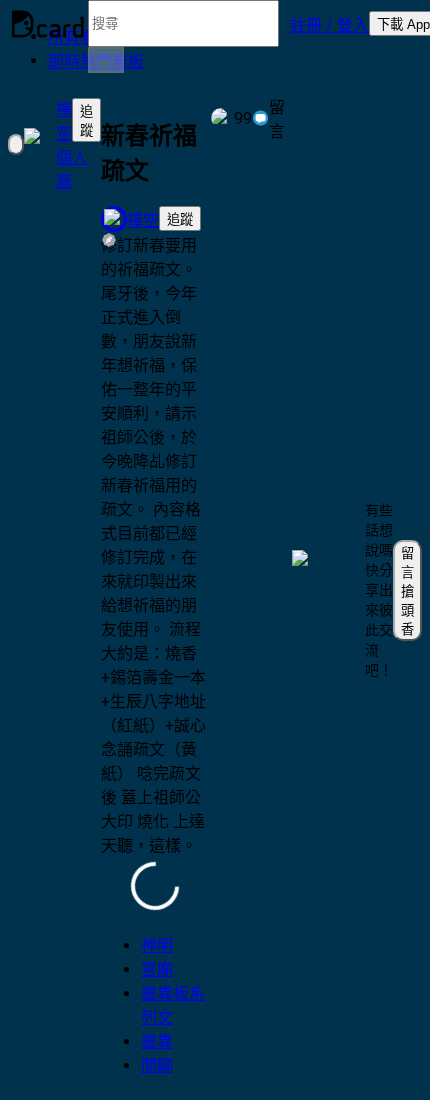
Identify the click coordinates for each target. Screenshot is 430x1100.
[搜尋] (106, 60)
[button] (329, 24)
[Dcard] (48, 24)
